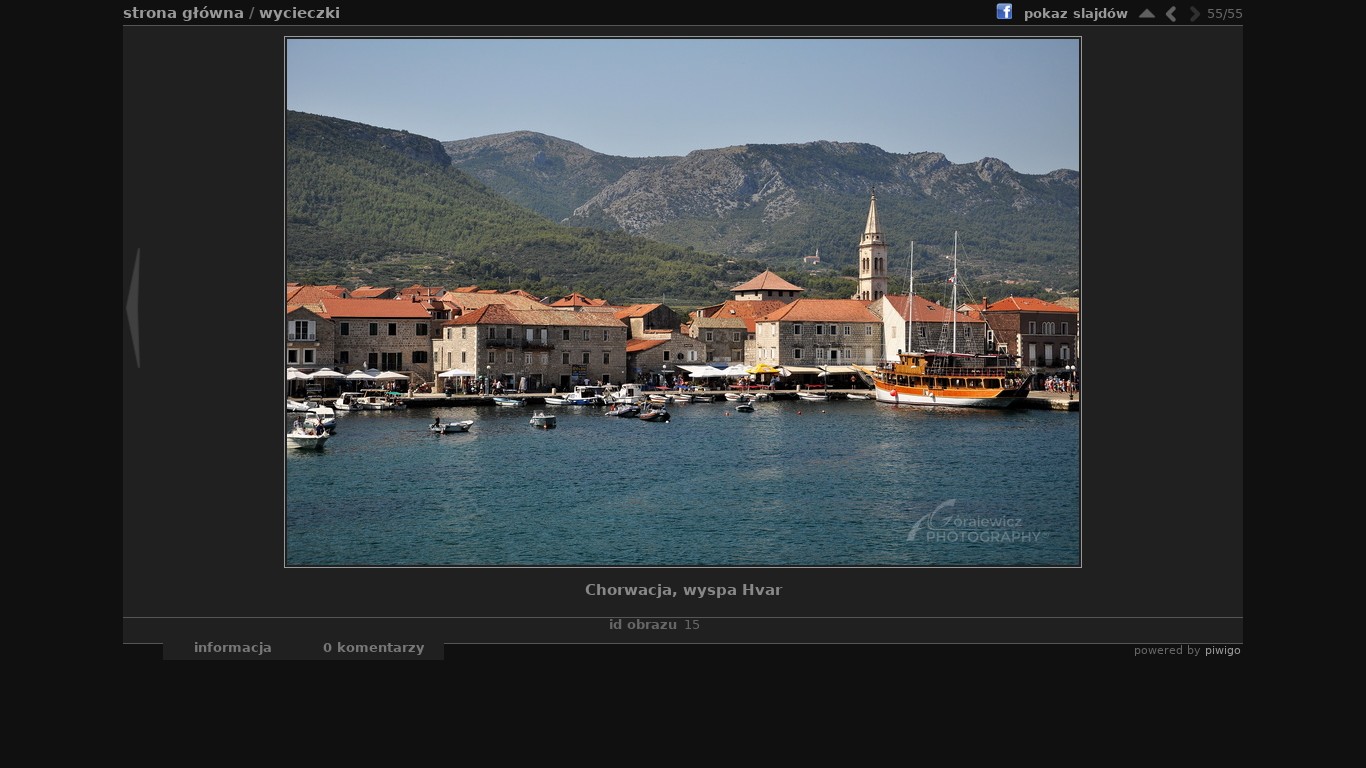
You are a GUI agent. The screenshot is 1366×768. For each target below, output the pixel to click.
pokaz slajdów (1076, 13)
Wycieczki (299, 13)
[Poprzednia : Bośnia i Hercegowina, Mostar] (1171, 13)
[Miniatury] (1147, 13)
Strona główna (183, 13)
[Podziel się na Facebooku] (1004, 14)
